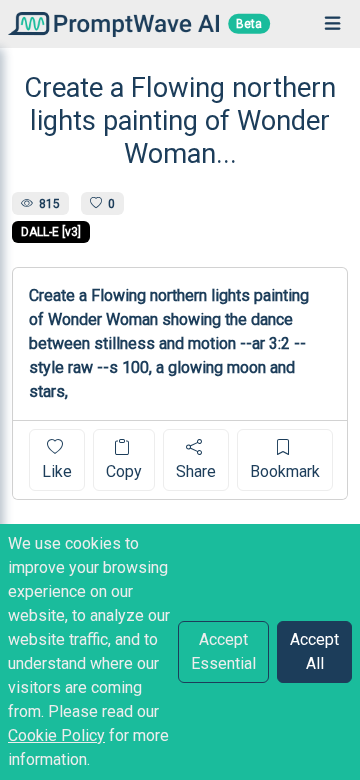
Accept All (314, 651)
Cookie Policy (56, 735)
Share (196, 471)
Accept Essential (223, 651)
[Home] (109, 23)
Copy (124, 471)
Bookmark (285, 471)
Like (57, 471)
